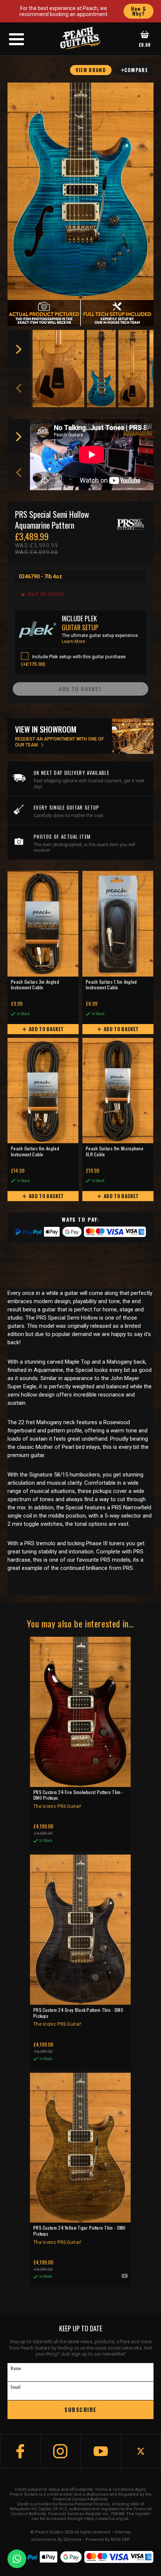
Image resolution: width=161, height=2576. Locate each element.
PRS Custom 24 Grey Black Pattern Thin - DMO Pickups (78, 2017)
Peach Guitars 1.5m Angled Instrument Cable (111, 985)
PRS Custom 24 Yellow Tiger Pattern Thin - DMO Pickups (80, 2235)
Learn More (73, 641)
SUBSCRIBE (80, 2409)
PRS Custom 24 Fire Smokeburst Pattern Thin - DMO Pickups (78, 1799)
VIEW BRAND (91, 70)
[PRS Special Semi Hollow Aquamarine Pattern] (80, 191)
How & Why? (139, 11)
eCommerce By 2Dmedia (56, 2540)
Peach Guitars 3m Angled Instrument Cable (35, 985)
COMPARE (136, 70)
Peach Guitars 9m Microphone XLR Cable (115, 1151)
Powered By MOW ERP (108, 2540)
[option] (59, 369)
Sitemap (123, 2532)
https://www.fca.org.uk (106, 2519)
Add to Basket (46, 1029)
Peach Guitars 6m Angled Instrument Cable (35, 1151)
